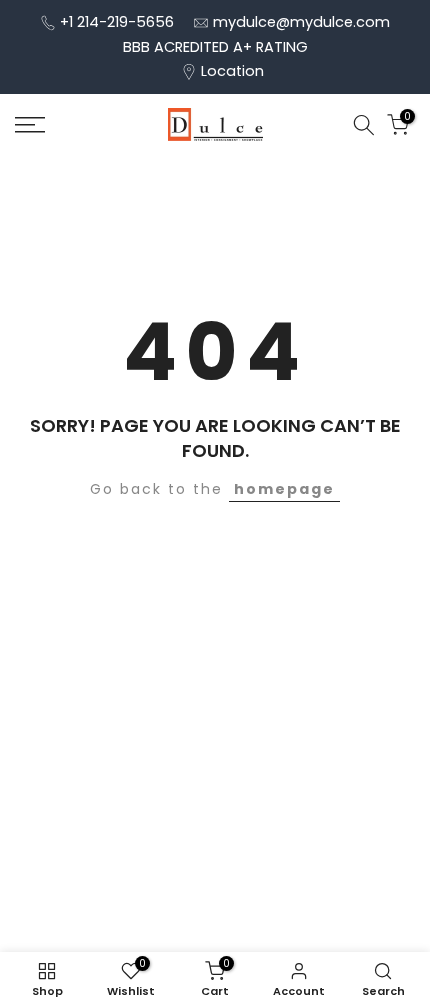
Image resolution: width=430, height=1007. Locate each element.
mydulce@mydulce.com (301, 22)
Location (232, 71)
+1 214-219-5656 (117, 22)
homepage (284, 489)
